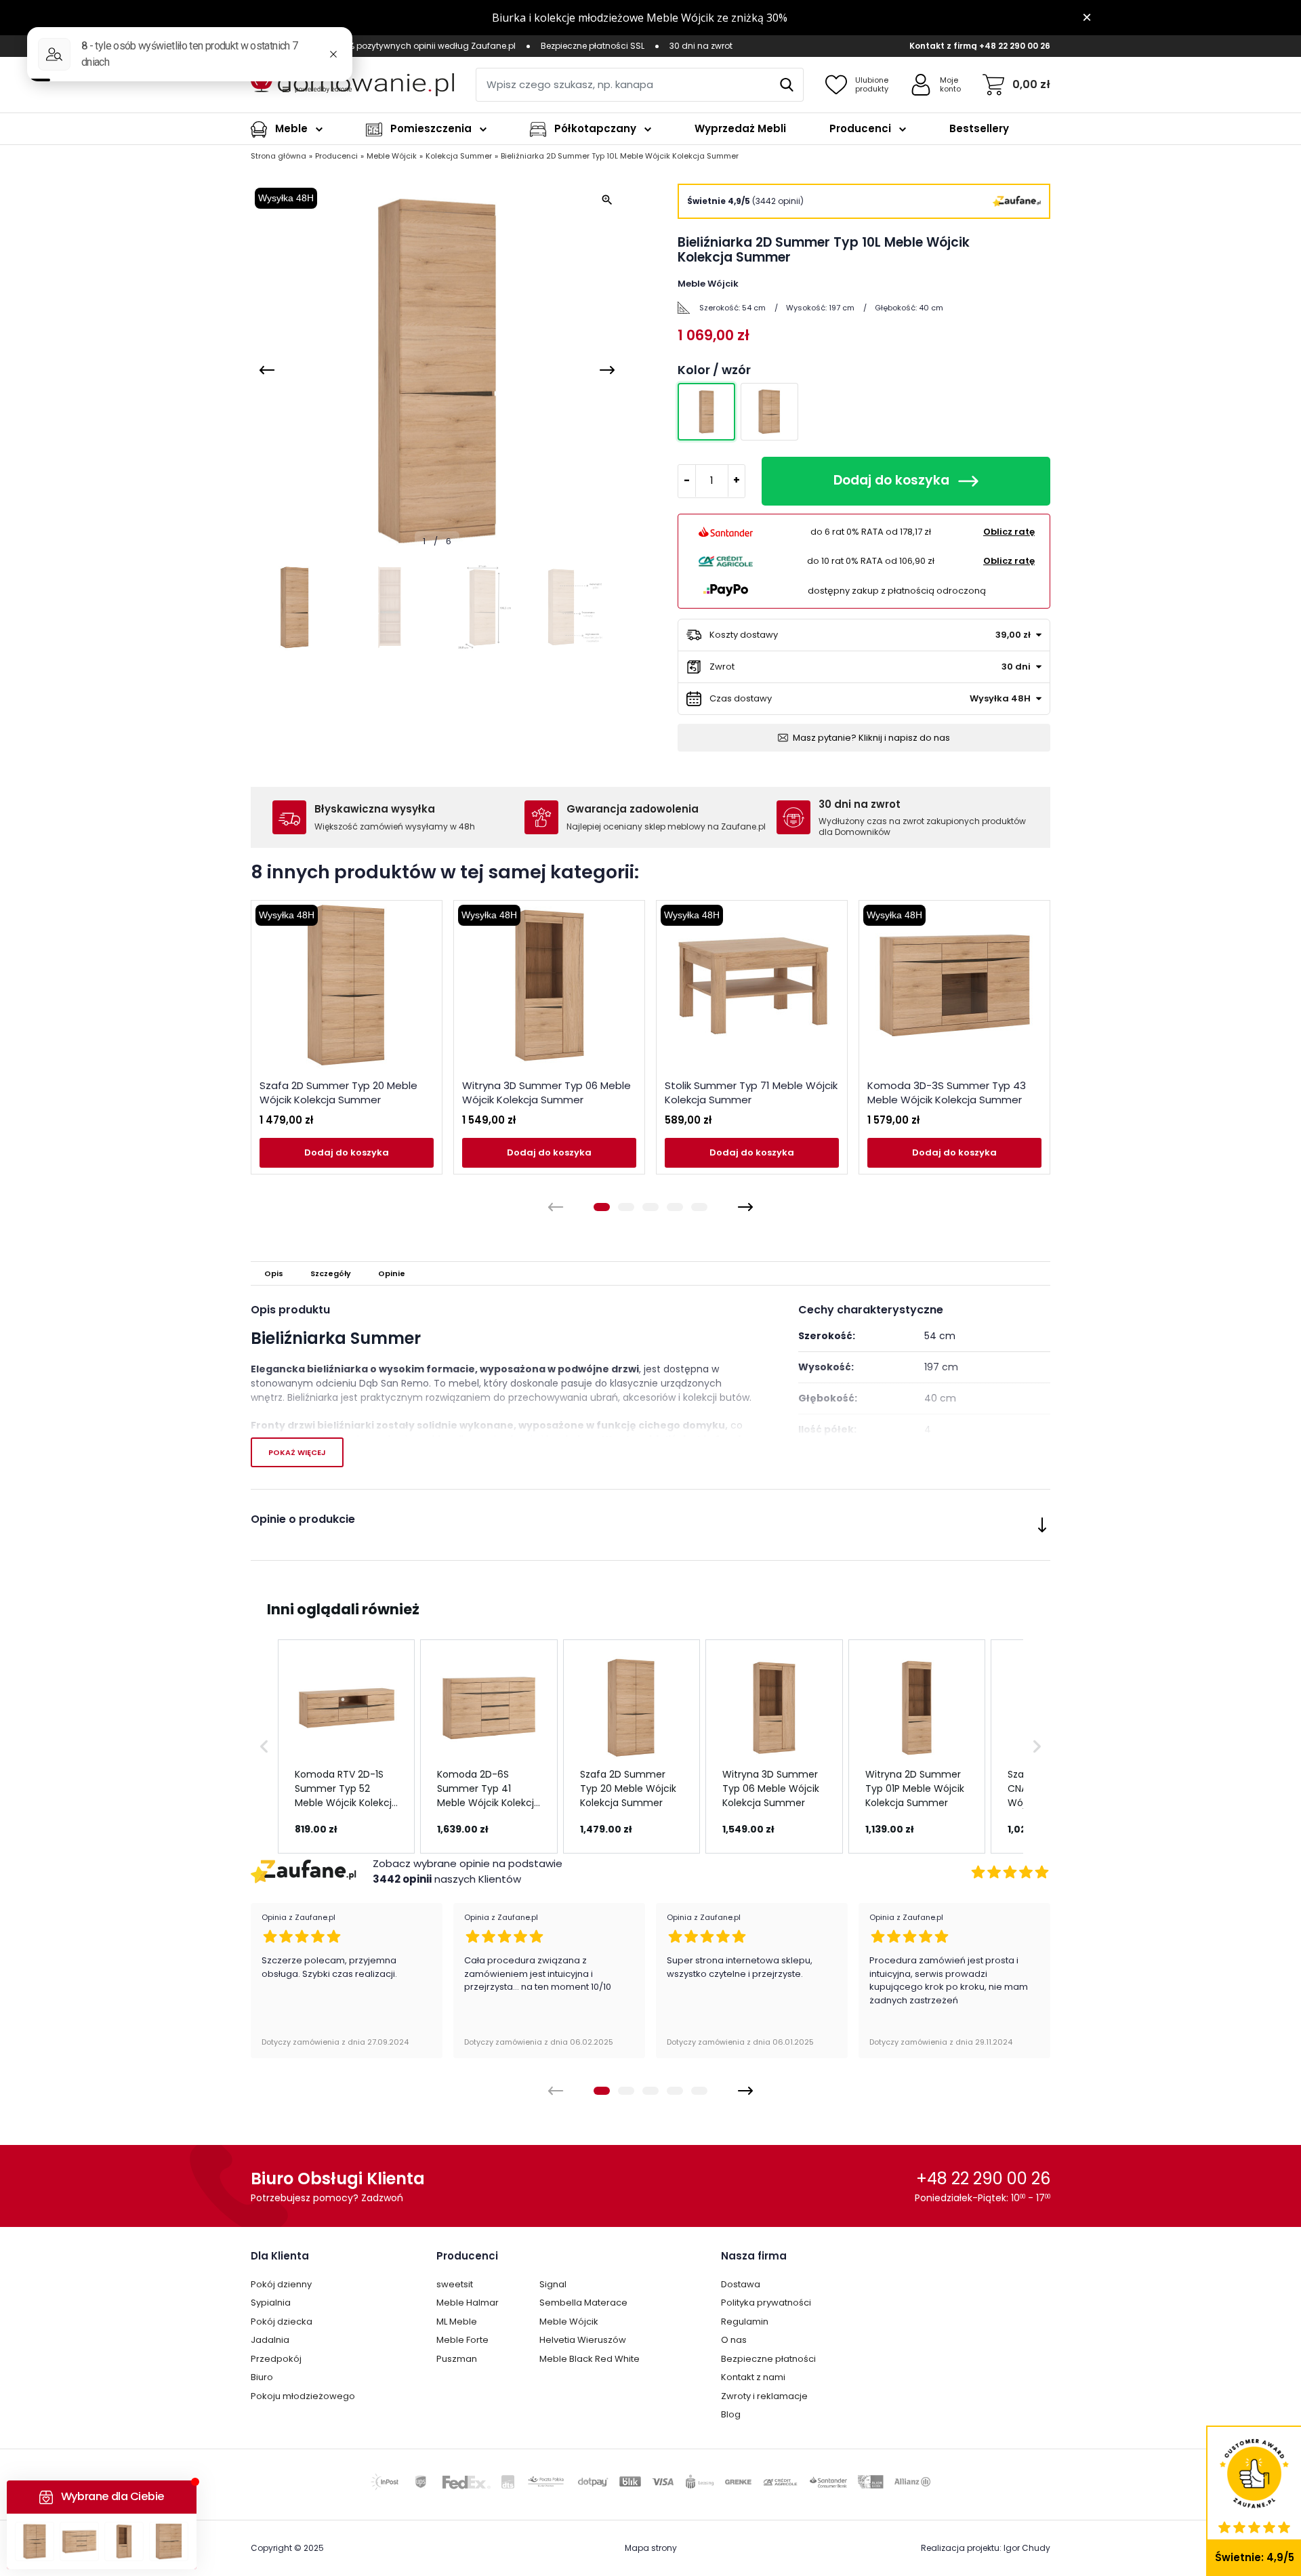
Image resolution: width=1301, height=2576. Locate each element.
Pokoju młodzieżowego (303, 2396)
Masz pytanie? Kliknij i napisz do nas (871, 738)
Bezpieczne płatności (768, 2359)
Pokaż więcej (297, 1452)
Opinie (392, 1273)
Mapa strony (651, 2548)
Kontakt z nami (753, 2377)
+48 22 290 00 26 (1015, 46)
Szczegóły (331, 1273)
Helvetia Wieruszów (583, 2340)
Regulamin (745, 2322)
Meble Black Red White (590, 2359)
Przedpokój (276, 2359)
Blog (731, 2414)
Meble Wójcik (569, 2322)
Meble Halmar (468, 2303)
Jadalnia (270, 2340)
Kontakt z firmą (943, 46)
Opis (274, 1273)
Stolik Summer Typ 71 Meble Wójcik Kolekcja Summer (751, 1092)
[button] (264, 1746)
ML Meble (457, 2322)
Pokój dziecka (282, 2322)
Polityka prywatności (766, 2303)
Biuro (262, 2377)
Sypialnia (271, 2303)
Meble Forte (462, 2340)
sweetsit (455, 2284)
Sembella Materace (583, 2303)
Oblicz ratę (1009, 532)
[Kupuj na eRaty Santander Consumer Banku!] (726, 531)
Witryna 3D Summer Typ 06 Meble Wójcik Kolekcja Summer (546, 1092)
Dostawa (741, 2284)
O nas (734, 2340)
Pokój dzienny (281, 2284)
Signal (553, 2284)
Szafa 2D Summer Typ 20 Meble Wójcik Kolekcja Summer (338, 1092)
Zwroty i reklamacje (764, 2396)
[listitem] (346, 1746)
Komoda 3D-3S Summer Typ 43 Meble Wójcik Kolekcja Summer (947, 1092)
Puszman (457, 2359)
